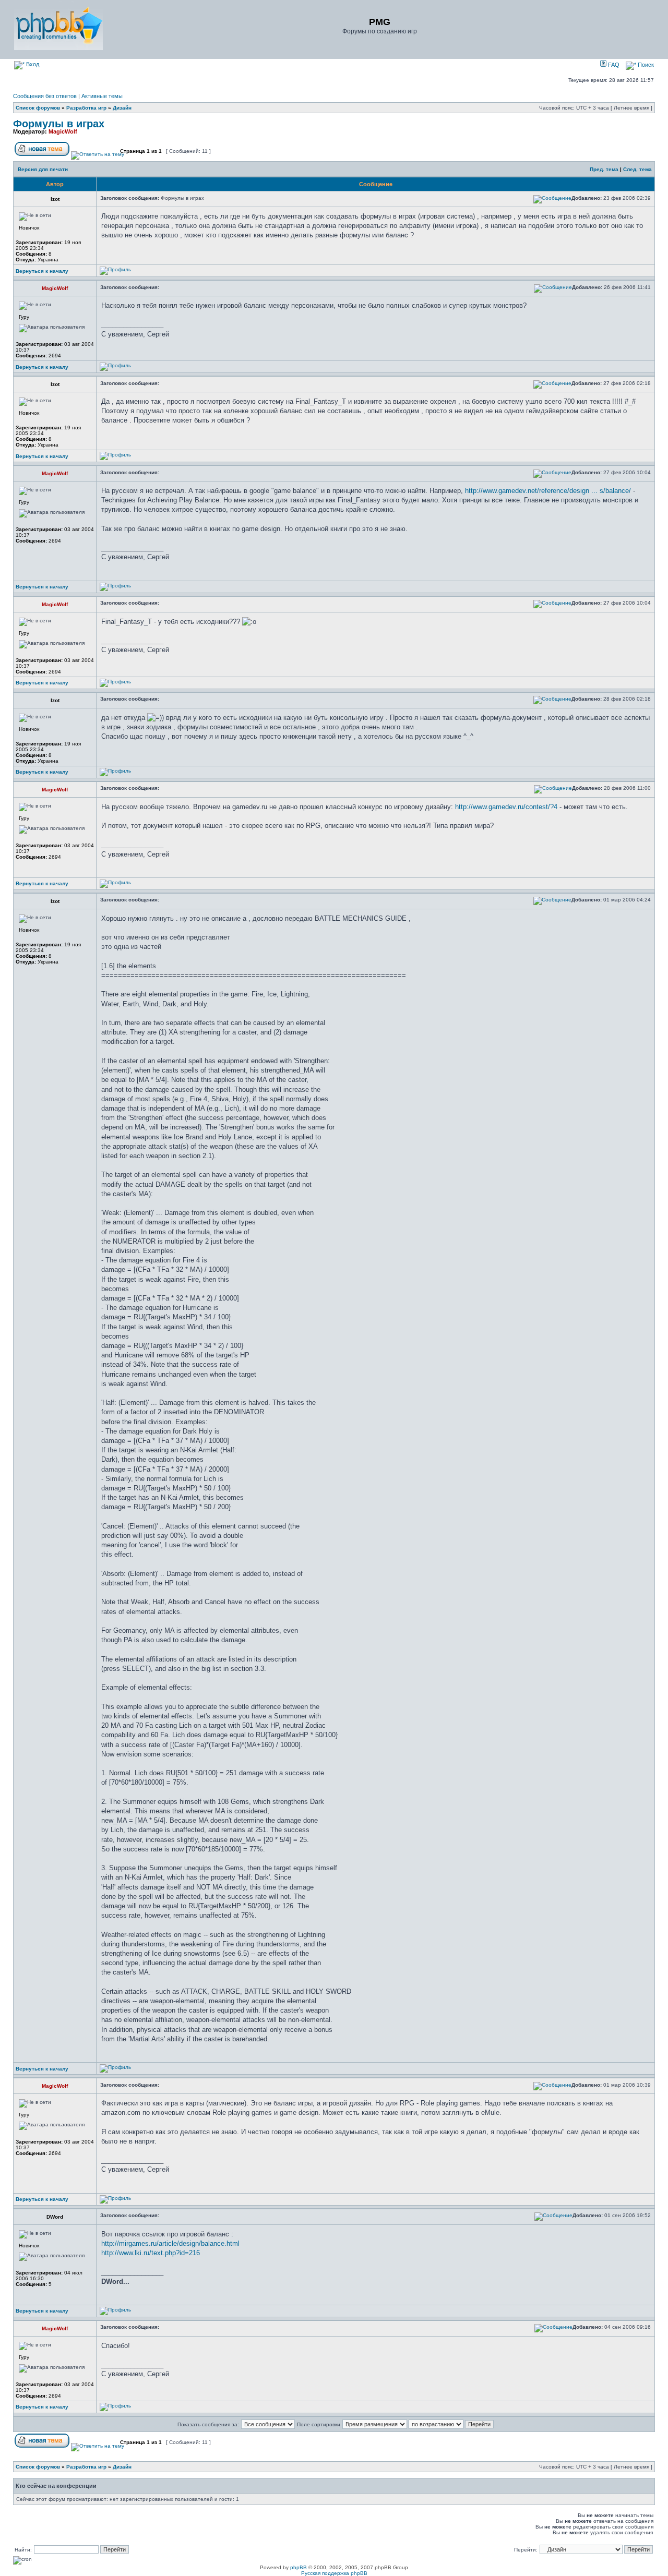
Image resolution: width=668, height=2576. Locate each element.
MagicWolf (63, 131)
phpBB (299, 2567)
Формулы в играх (59, 124)
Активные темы (102, 96)
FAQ (613, 65)
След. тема (637, 169)
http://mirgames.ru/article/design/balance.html (170, 2243)
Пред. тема (604, 169)
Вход (32, 64)
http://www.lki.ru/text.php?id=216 (151, 2253)
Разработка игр (86, 108)
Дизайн (122, 108)
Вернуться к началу (42, 271)
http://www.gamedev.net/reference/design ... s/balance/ (548, 491)
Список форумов (38, 108)
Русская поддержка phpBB (334, 2573)
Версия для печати (43, 169)
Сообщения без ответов (45, 96)
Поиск (645, 65)
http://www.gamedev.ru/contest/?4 (506, 807)
